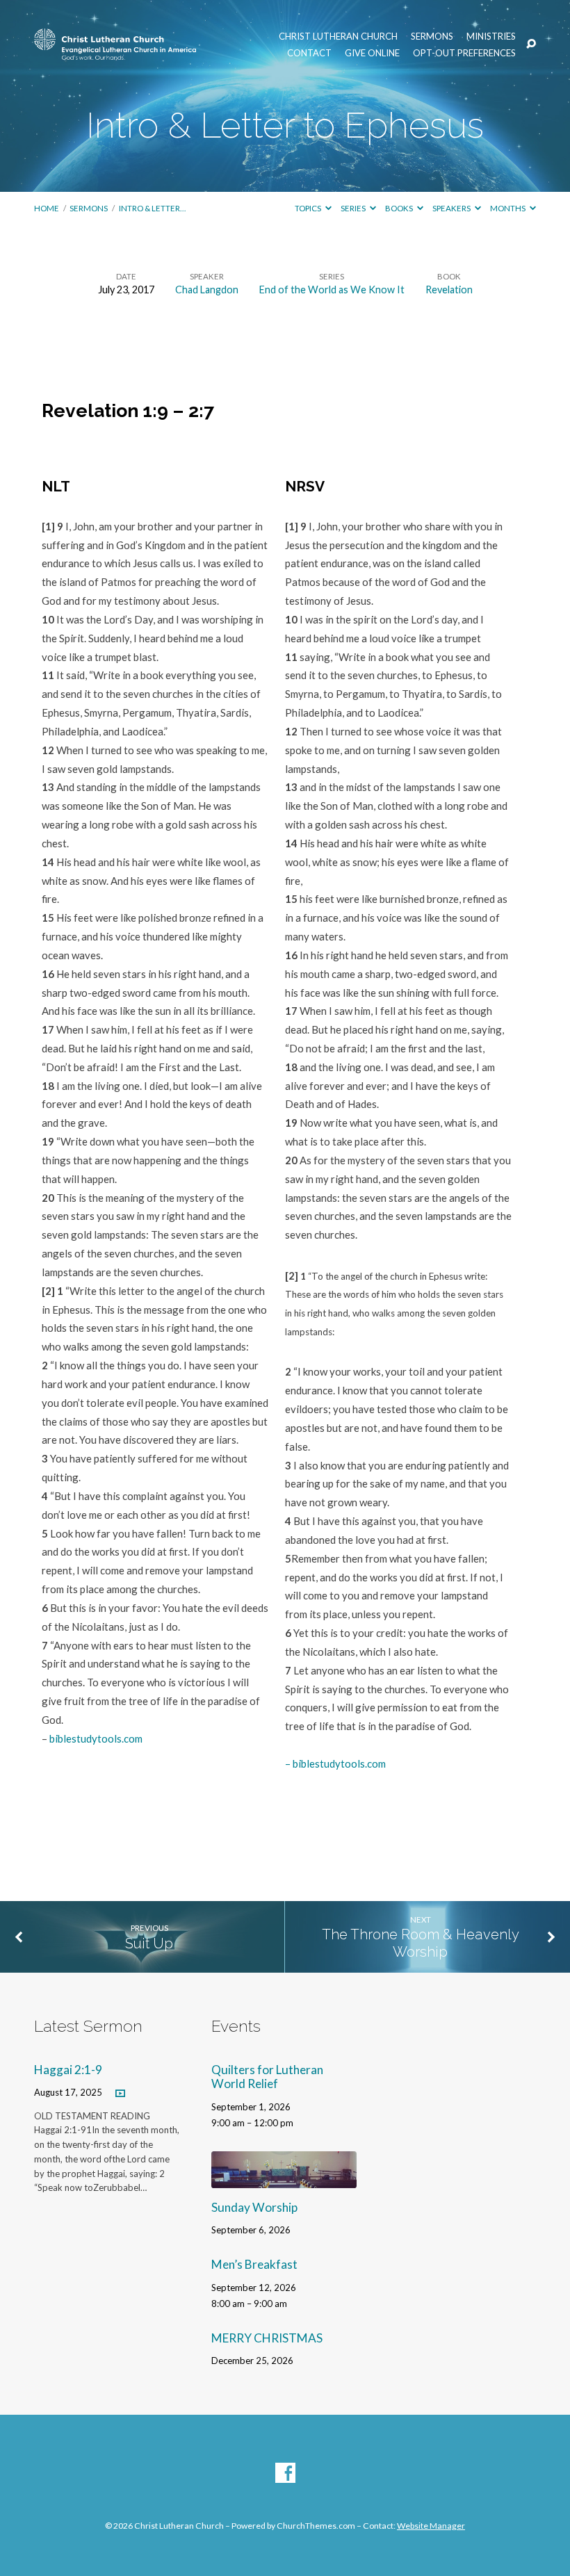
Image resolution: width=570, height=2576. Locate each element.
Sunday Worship (254, 2207)
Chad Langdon (207, 290)
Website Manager (431, 2526)
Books (400, 208)
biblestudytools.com (96, 1738)
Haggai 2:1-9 (68, 2070)
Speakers (452, 208)
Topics (309, 208)
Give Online (372, 53)
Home (47, 208)
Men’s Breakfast (254, 2264)
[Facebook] (285, 2473)
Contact (309, 53)
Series (354, 208)
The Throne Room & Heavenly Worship (421, 1943)
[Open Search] (531, 44)
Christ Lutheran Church (338, 36)
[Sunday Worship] (284, 2179)
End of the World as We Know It (332, 290)
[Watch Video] (120, 2093)
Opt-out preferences (464, 53)
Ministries (491, 36)
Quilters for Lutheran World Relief (267, 2077)
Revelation (449, 290)
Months (508, 208)
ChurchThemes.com (316, 2526)
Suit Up (149, 1943)
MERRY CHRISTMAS (267, 2338)
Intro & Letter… (152, 208)
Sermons (432, 36)
